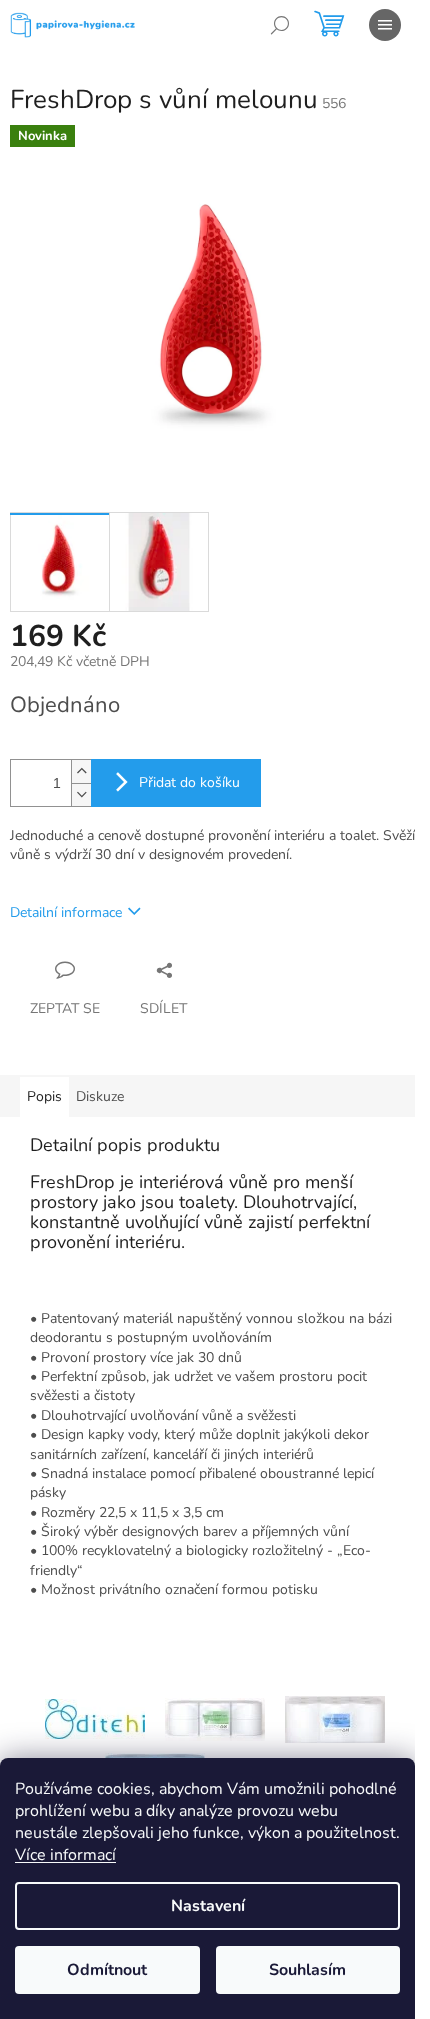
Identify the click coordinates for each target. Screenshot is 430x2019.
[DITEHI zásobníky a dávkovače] (95, 1718)
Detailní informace (66, 912)
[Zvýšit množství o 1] (81, 771)
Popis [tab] (44, 1096)
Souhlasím (307, 1970)
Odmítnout (107, 1970)
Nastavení (208, 1906)
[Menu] (385, 25)
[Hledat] (280, 25)
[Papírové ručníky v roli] (335, 1718)
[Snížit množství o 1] (81, 794)
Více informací (65, 1855)
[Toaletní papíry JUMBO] (215, 1718)
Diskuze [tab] (100, 1096)
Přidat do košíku (189, 782)
